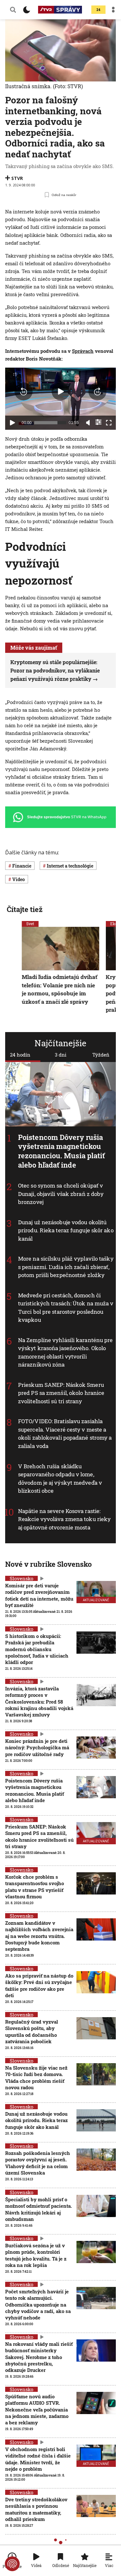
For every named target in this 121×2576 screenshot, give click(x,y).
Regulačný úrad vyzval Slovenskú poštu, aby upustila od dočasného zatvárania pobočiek (32, 2031)
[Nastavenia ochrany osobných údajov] (12, 2564)
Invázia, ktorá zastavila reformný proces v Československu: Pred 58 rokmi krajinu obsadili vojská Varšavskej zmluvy (39, 1702)
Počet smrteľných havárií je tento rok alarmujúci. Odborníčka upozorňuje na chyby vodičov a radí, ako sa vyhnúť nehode (38, 2304)
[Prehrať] (12, 423)
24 (98, 10)
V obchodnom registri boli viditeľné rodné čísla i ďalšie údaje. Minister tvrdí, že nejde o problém (38, 2459)
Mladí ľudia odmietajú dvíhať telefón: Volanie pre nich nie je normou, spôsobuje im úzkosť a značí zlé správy (60, 990)
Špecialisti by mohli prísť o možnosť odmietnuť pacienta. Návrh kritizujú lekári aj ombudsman (39, 2209)
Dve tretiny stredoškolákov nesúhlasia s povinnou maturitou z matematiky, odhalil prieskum (36, 2509)
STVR (17, 178)
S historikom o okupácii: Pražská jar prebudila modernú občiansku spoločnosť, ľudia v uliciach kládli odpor (37, 1649)
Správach (83, 351)
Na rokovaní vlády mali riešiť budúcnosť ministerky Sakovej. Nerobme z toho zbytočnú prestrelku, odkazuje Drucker (39, 2357)
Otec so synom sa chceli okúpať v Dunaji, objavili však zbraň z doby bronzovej (61, 1194)
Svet (30, 924)
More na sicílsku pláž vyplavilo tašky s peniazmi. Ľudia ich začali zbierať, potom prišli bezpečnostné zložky (66, 1267)
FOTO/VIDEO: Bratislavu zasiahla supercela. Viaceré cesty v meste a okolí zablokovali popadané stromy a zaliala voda (65, 1434)
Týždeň (101, 1055)
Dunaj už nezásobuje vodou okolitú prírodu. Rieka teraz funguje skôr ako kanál (66, 1230)
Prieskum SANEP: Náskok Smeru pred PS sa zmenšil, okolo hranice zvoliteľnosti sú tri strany (61, 1393)
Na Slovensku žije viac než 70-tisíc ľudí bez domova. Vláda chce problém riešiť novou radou (36, 2078)
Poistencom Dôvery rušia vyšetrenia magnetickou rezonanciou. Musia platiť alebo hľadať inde (62, 1151)
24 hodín (20, 1055)
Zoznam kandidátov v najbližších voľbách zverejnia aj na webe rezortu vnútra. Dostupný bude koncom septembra (39, 1936)
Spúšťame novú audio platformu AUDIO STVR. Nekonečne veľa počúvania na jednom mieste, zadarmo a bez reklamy (37, 2409)
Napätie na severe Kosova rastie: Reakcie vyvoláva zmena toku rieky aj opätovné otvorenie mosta (64, 1519)
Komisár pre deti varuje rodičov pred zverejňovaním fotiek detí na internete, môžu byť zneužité (39, 1595)
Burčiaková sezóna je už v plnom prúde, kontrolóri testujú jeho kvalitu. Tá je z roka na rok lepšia (36, 2255)
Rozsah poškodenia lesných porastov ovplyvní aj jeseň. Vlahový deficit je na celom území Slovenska (38, 2163)
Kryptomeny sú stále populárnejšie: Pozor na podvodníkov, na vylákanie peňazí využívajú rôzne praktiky (55, 670)
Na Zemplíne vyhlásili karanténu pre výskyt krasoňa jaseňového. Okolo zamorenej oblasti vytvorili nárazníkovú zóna (66, 1352)
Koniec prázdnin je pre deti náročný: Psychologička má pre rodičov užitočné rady (37, 1748)
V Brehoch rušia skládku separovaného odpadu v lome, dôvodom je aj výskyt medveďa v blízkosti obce (60, 1479)
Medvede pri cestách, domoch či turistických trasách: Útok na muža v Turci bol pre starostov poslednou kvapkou (66, 1308)
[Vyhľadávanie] (13, 10)
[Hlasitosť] (88, 423)
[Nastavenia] (98, 422)
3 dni (61, 1055)
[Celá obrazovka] (109, 423)
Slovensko (21, 1578)
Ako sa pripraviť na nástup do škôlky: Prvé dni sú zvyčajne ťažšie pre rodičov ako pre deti (39, 1985)
